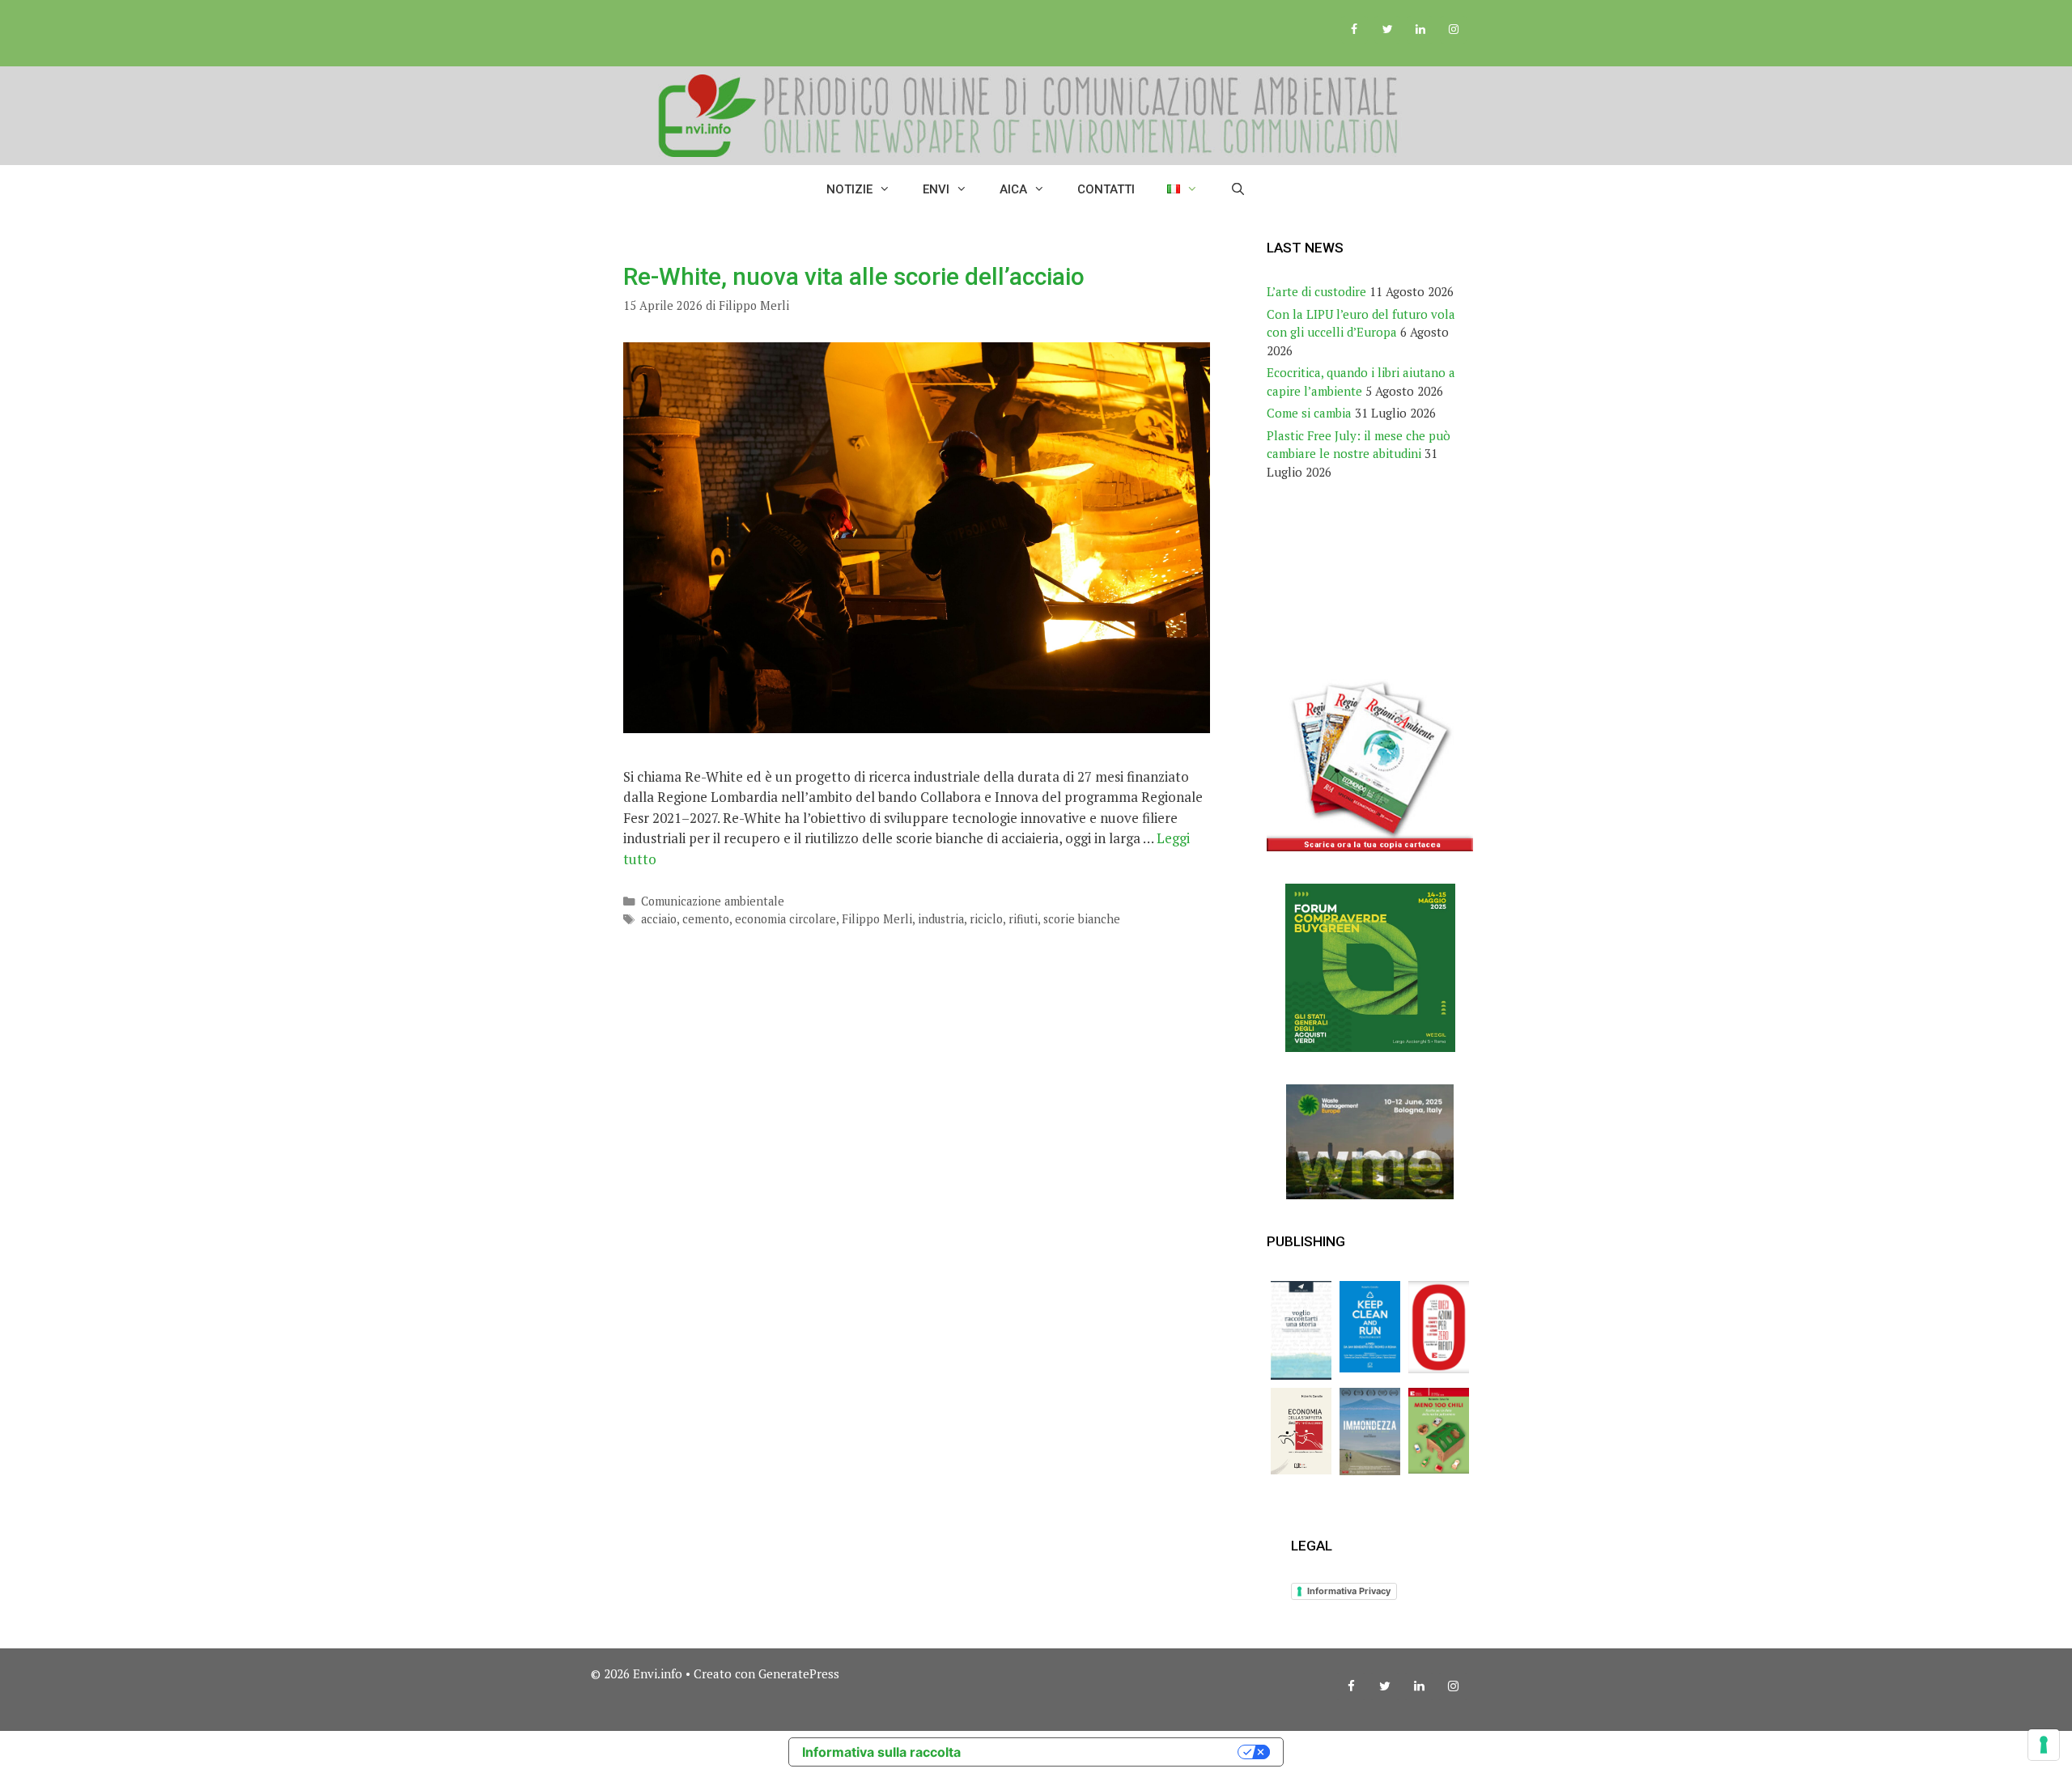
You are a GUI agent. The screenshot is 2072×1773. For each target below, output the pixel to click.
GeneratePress (799, 1673)
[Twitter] (1388, 30)
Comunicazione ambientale (713, 901)
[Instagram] (1453, 30)
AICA (1013, 189)
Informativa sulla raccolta (881, 1752)
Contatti (1106, 189)
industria (941, 919)
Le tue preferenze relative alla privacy (1107, 1752)
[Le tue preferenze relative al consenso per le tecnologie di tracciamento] (2044, 1745)
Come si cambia (1309, 413)
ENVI (936, 189)
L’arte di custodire (1316, 291)
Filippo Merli (877, 919)
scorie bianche (1082, 919)
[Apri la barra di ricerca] (1238, 189)
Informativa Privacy (1349, 1591)
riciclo (986, 919)
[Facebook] (1354, 30)
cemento (706, 919)
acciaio (659, 919)
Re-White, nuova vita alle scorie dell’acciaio (854, 276)
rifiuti (1023, 919)
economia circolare (785, 919)
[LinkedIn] (1420, 30)
